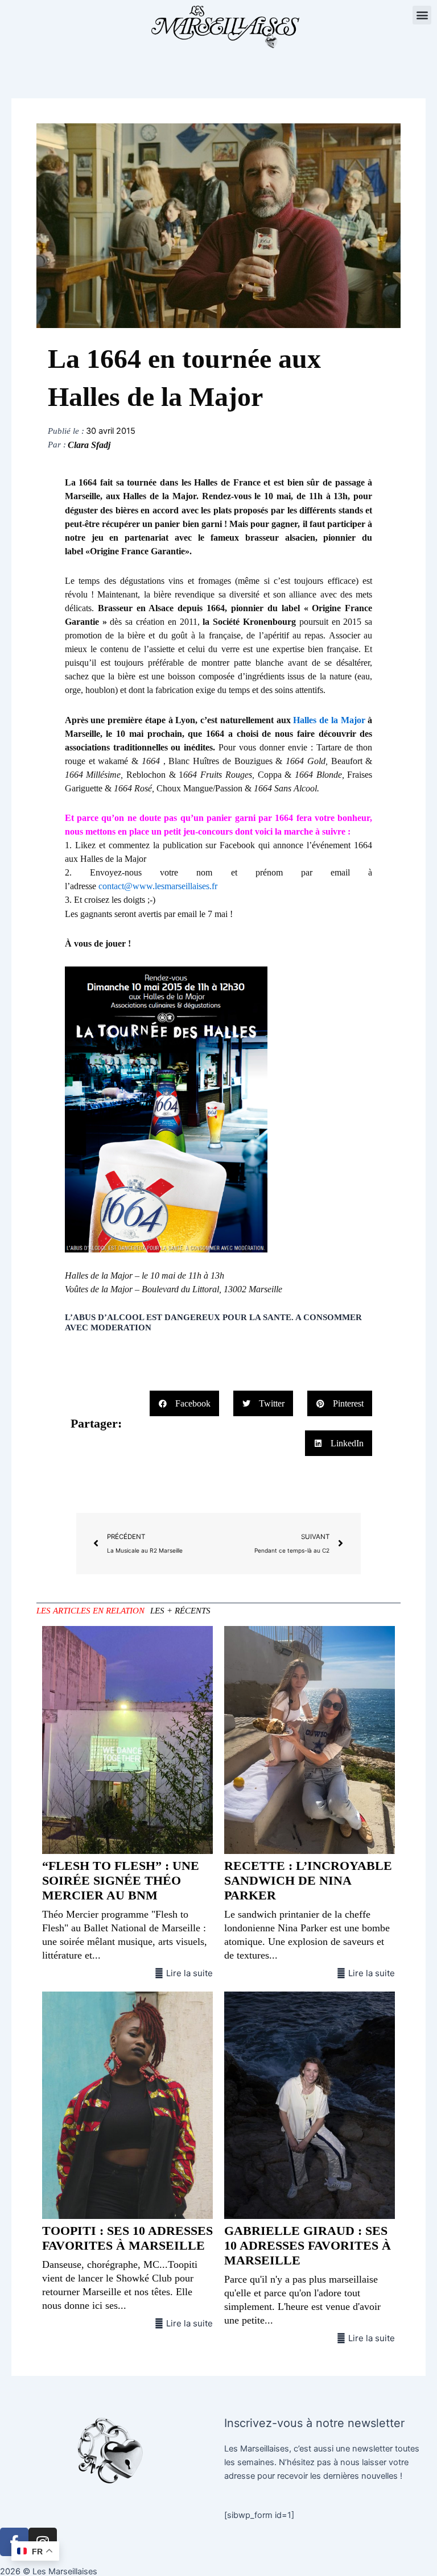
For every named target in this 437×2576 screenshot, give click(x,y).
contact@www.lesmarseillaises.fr (158, 886)
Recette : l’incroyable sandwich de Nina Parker (308, 1880)
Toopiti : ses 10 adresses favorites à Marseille (127, 2238)
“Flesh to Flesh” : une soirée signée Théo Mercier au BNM (121, 1880)
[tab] (90, 1611)
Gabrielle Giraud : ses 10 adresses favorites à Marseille (308, 2245)
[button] (422, 15)
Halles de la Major (329, 720)
